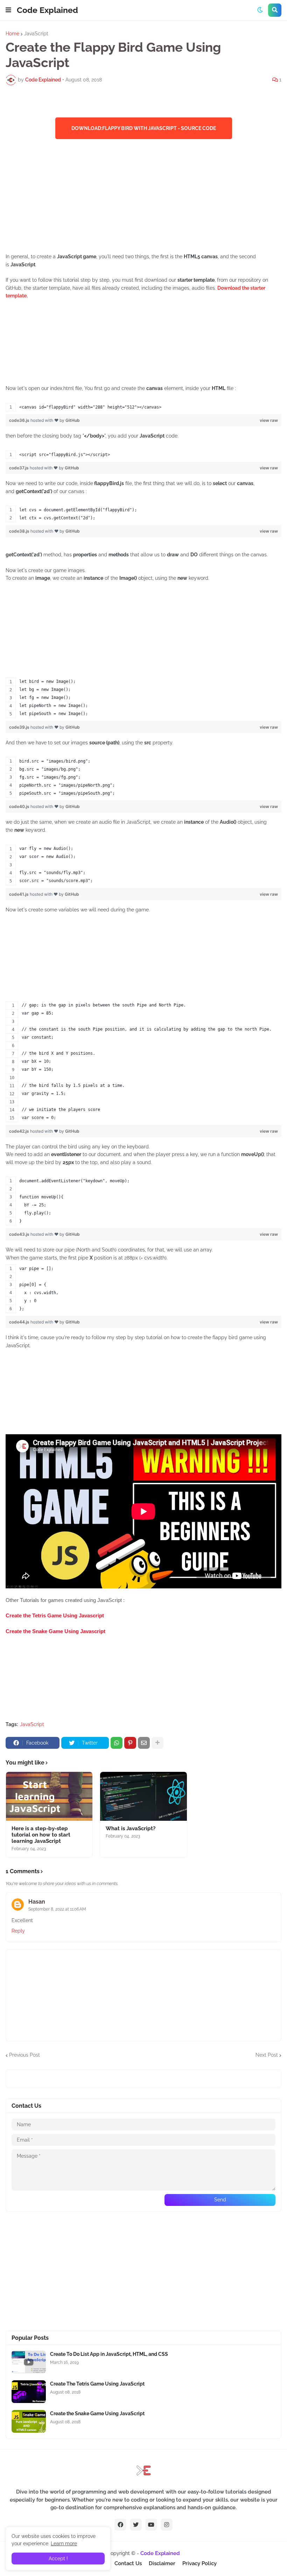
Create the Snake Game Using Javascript (55, 1631)
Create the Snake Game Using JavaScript (97, 2413)
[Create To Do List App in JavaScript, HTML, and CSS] (29, 2362)
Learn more (64, 2543)
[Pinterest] (130, 1743)
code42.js (20, 1131)
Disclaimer (162, 2563)
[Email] (144, 1743)
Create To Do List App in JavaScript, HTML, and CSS (109, 2354)
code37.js (19, 468)
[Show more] (157, 1743)
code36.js (20, 420)
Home (12, 34)
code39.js (20, 727)
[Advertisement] (143, 196)
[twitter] (136, 2525)
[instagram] (167, 2525)
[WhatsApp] (117, 1743)
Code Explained (47, 10)
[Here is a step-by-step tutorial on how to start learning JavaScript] (49, 1796)
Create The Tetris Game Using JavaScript (97, 2384)
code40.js (20, 806)
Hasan (37, 1902)
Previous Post (24, 2055)
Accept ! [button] (58, 2559)
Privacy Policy (199, 2563)
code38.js (20, 531)
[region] (143, 407)
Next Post (267, 2055)
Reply (18, 1931)
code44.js (20, 1322)
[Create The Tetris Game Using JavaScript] (29, 2392)
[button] (8, 10)
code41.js (19, 894)
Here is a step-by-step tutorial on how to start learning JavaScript (41, 1835)
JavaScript (36, 34)
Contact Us (128, 2563)
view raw (269, 420)
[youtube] (151, 2525)
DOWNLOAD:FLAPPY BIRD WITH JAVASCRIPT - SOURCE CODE (144, 128)
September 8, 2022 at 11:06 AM (57, 1909)
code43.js (20, 1234)
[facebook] (120, 2525)
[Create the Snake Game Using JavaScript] (29, 2421)
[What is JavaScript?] (143, 1796)
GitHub (73, 420)
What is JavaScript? (131, 1828)
